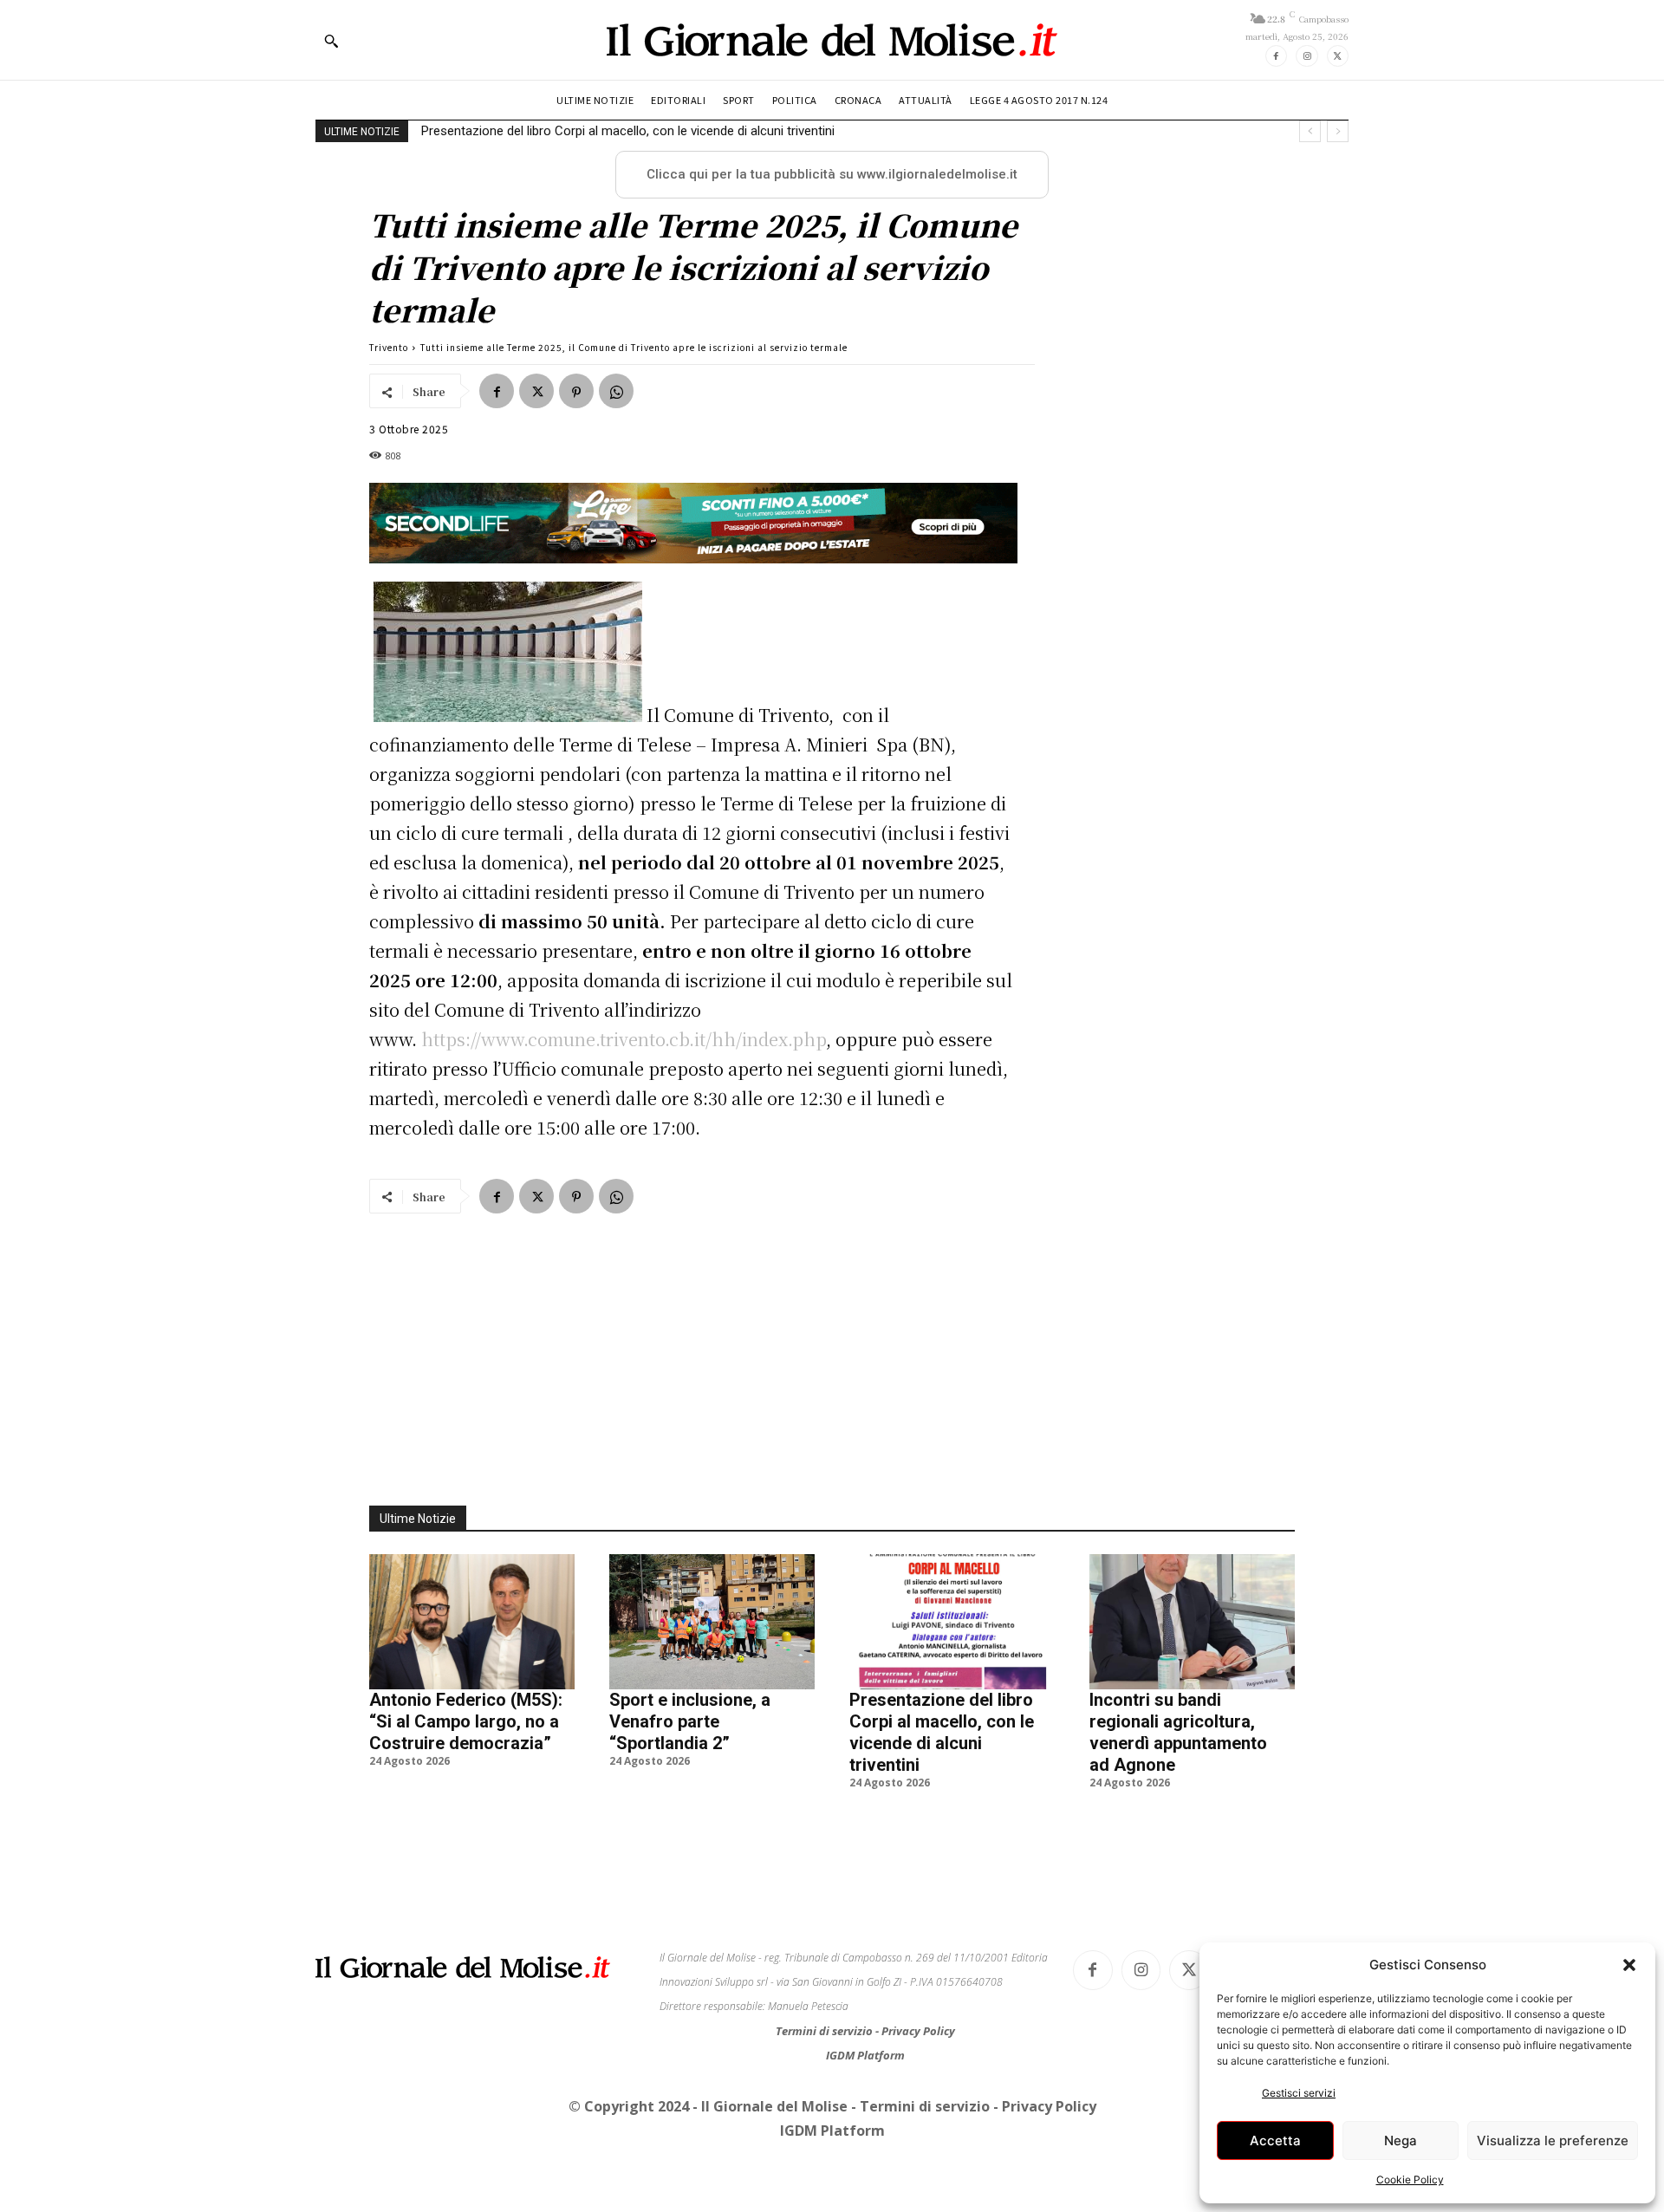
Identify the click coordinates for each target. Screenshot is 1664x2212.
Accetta (1275, 2140)
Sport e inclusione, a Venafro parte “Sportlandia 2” (690, 1721)
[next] (1338, 131)
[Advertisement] (832, 1350)
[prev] (1310, 131)
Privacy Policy (918, 2031)
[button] (1629, 1965)
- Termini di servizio (922, 2106)
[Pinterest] (576, 391)
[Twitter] (1338, 56)
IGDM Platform (865, 2055)
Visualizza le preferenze (1553, 2140)
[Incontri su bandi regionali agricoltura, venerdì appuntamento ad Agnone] (1192, 1622)
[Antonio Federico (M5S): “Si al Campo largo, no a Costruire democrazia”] (472, 1622)
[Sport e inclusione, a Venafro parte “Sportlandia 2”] (712, 1622)
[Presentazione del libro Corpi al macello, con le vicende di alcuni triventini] (952, 1622)
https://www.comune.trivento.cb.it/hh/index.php (624, 1039)
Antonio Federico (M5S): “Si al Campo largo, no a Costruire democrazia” (466, 1721)
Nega (1401, 2140)
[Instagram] (1306, 56)
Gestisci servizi (1299, 2093)
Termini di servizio (825, 2031)
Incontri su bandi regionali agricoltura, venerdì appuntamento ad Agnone (634, 131)
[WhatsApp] (616, 391)
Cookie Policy (1410, 2179)
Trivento (389, 347)
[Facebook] (1276, 56)
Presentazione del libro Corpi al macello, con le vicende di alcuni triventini (942, 1732)
